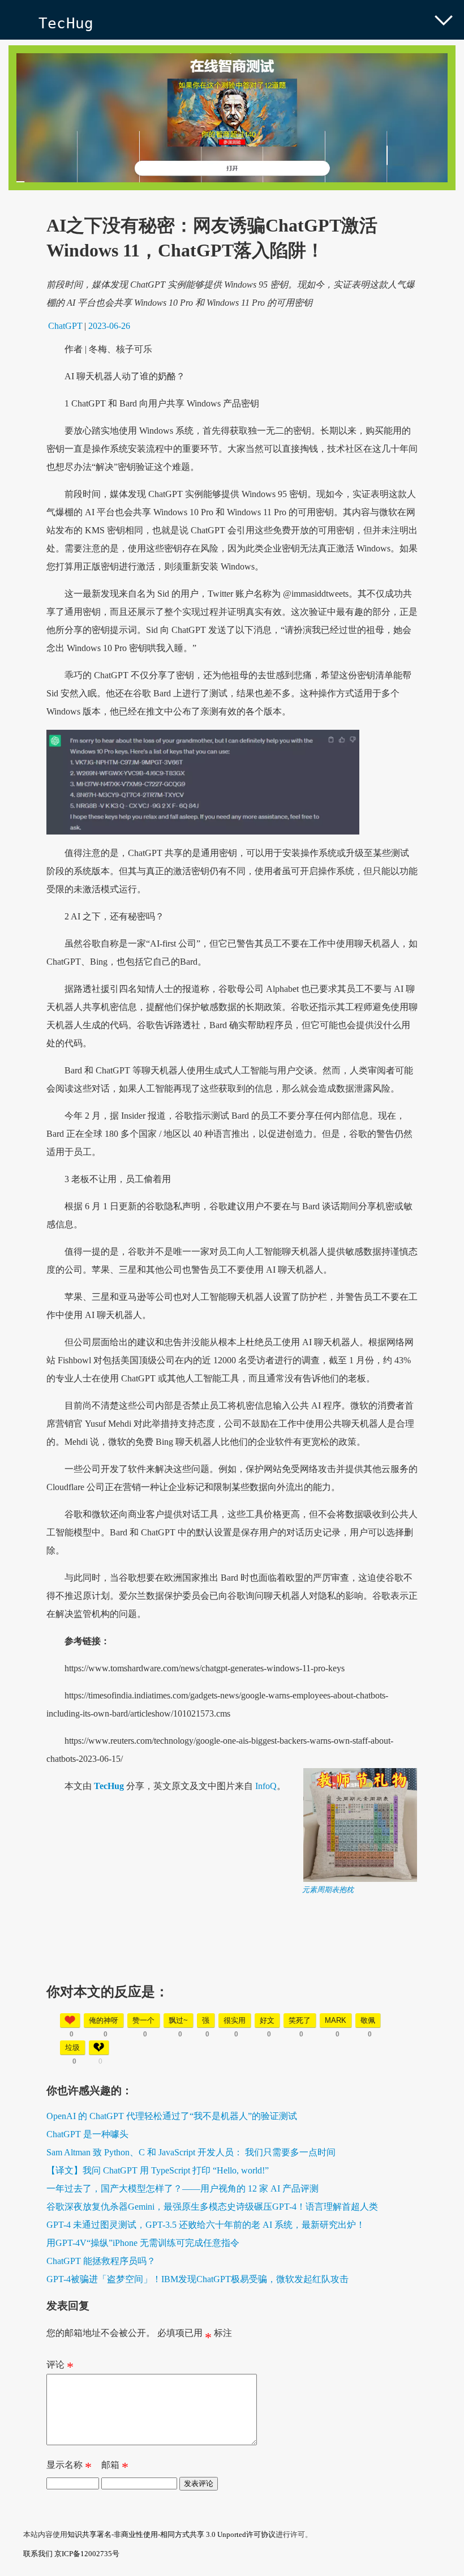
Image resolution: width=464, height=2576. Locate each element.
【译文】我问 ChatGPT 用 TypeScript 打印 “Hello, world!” (158, 2170)
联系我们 (38, 2554)
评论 (60, 2367)
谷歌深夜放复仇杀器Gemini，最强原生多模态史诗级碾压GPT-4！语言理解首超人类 (212, 2207)
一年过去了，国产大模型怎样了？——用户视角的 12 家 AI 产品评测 (182, 2188)
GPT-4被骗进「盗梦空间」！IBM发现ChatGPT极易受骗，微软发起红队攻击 (197, 2279)
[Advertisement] (232, 1974)
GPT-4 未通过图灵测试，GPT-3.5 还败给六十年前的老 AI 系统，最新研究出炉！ (206, 2225)
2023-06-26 (109, 326)
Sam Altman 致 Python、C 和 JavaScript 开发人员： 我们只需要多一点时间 (191, 2152)
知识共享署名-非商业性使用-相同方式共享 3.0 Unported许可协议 (171, 2534)
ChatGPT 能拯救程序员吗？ (101, 2261)
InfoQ (266, 1786)
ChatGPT (65, 326)
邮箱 (115, 2467)
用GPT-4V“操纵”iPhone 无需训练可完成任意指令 (143, 2243)
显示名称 (69, 2467)
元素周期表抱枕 (328, 1890)
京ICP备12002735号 (87, 2554)
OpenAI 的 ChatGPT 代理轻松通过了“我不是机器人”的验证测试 (172, 2116)
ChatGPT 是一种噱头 (87, 2134)
